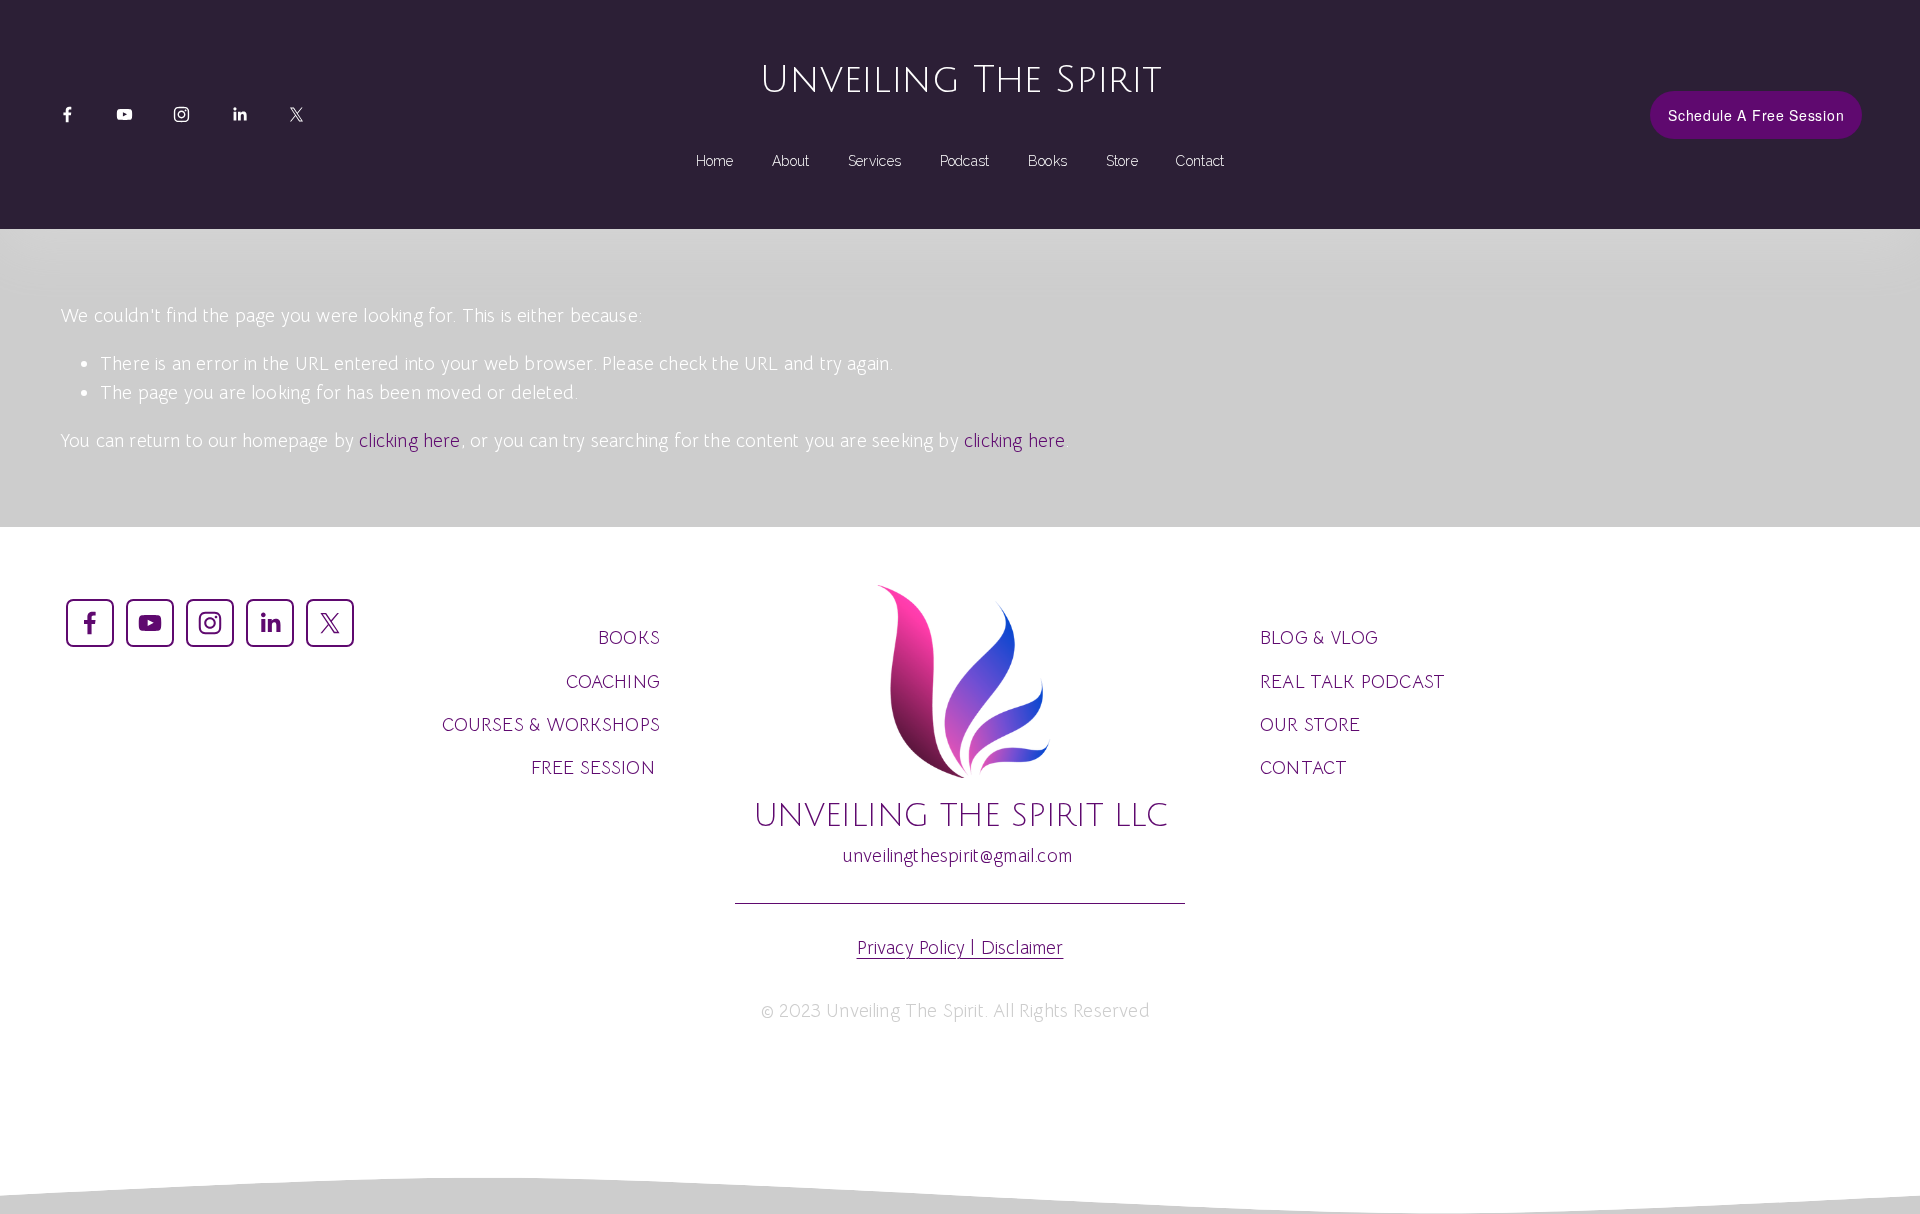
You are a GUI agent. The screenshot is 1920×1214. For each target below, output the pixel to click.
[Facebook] (67, 114)
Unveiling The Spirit (960, 80)
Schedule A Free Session (1756, 115)
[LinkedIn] (239, 114)
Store (1122, 161)
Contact (1200, 161)
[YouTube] (124, 114)
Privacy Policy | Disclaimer (960, 947)
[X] (296, 114)
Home (715, 161)
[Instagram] (181, 114)
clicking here (409, 440)
